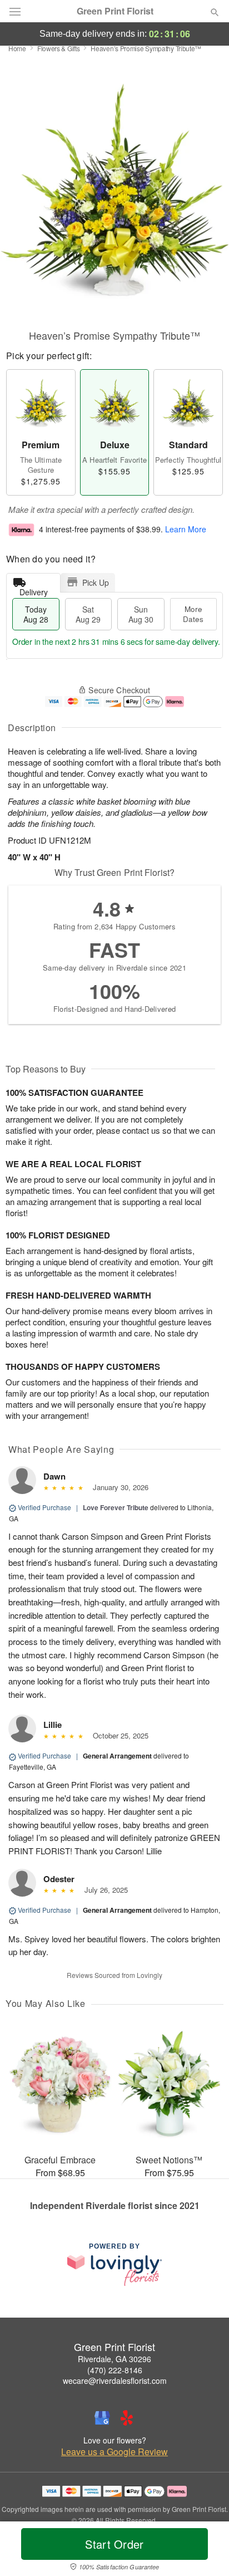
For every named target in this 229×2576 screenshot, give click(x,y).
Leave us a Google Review (114, 2452)
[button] (205, 2551)
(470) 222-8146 (115, 2370)
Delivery (34, 589)
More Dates (193, 614)
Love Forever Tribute (116, 1507)
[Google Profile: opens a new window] (102, 2418)
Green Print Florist (115, 11)
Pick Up (96, 582)
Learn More (186, 529)
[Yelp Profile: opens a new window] (127, 2418)
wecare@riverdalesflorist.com (115, 2381)
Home (17, 48)
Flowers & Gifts (59, 48)
